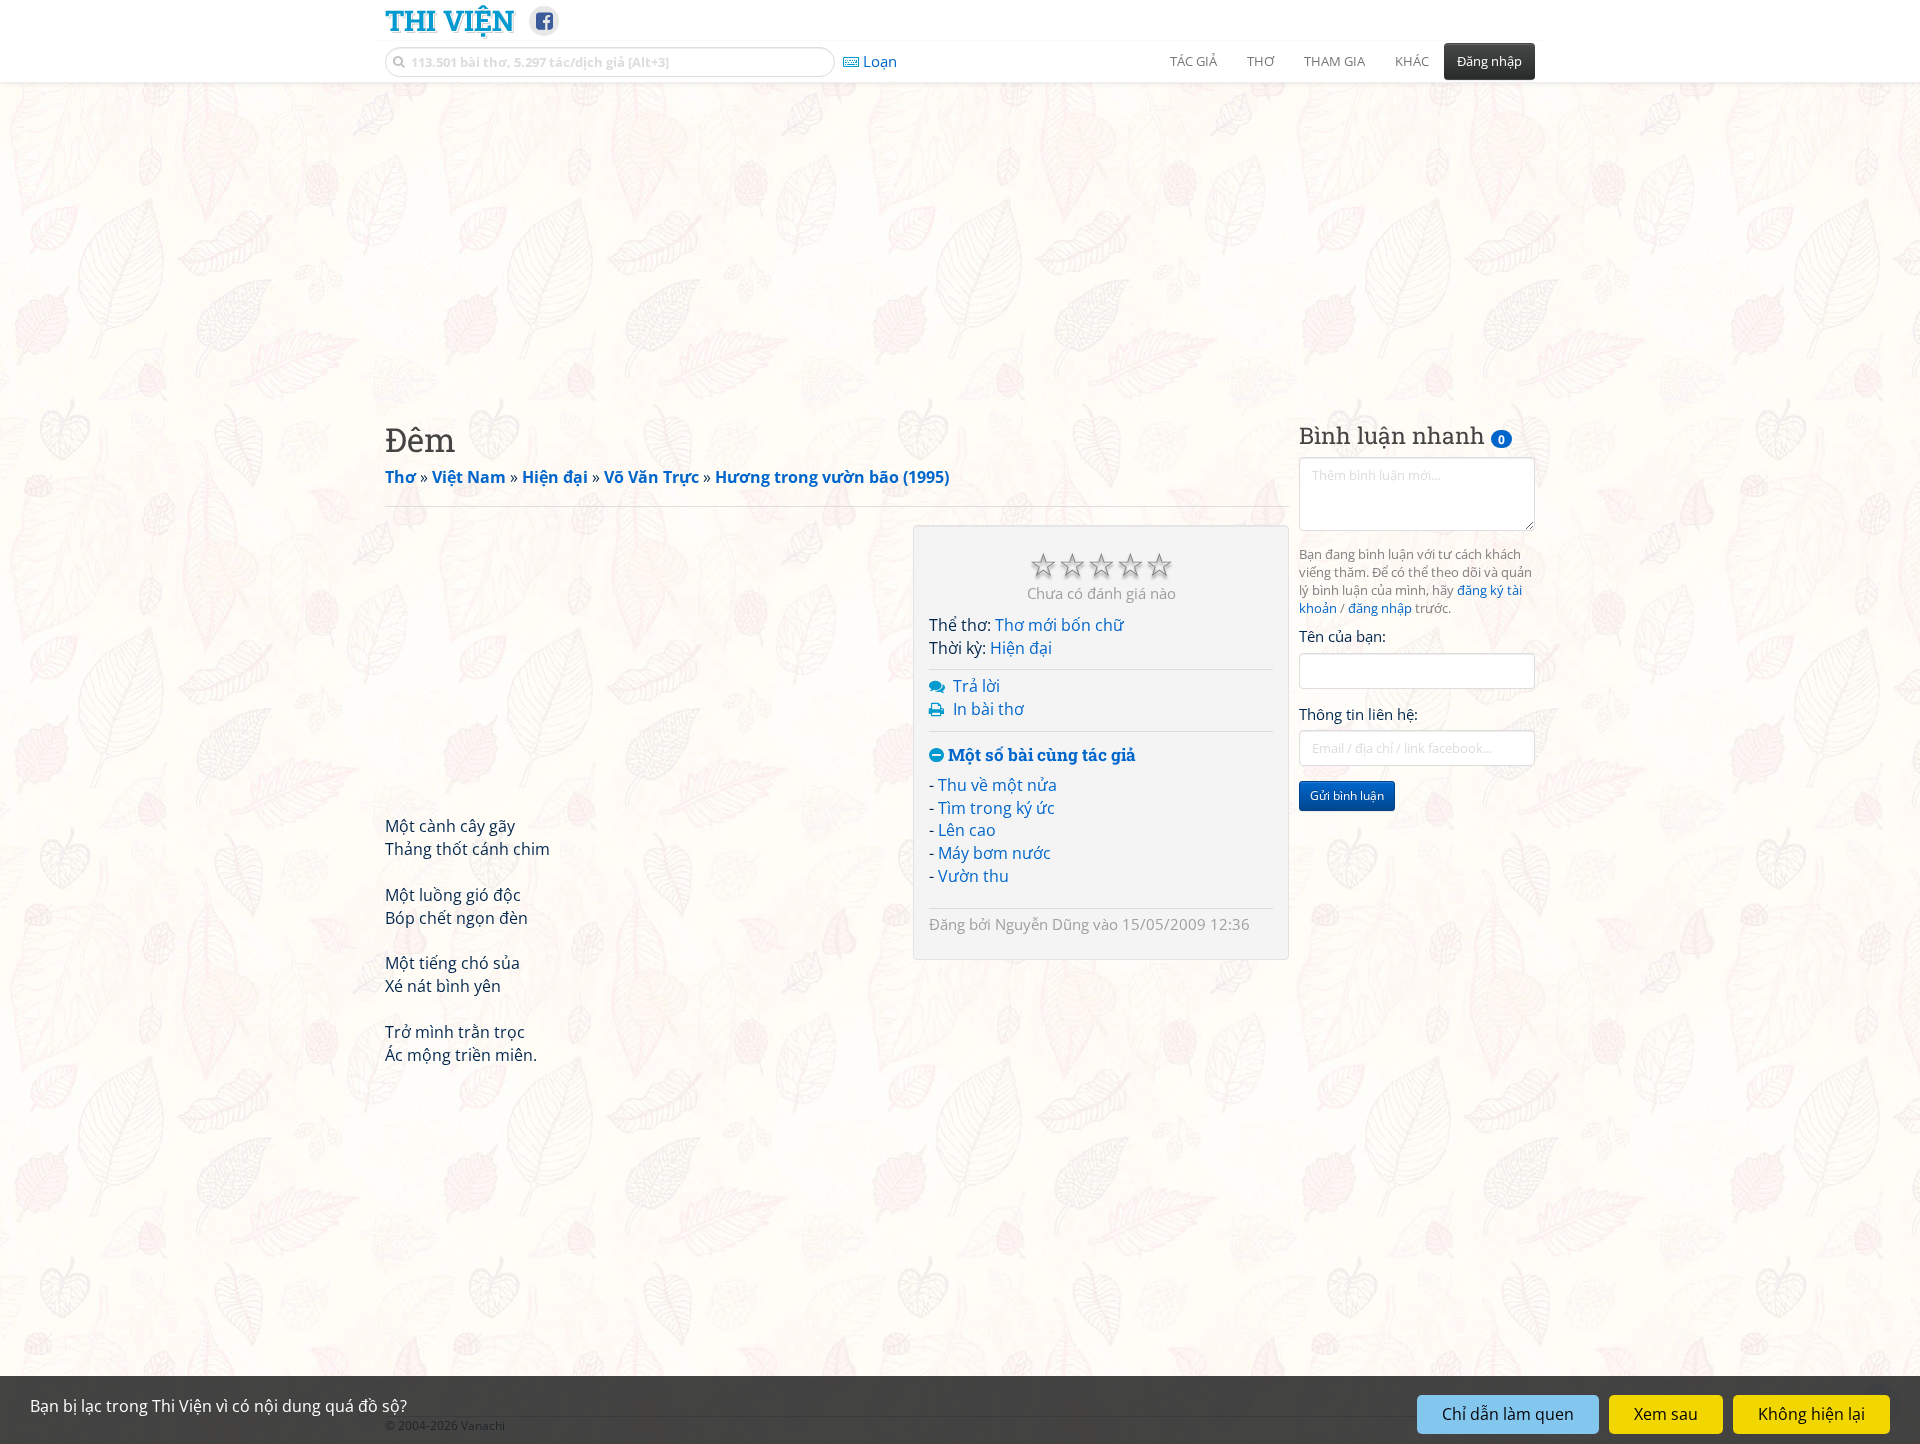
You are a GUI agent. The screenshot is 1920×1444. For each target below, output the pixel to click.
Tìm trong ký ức (996, 808)
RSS (1524, 1425)
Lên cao (967, 830)
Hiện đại (1021, 648)
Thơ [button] (1260, 61)
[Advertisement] (960, 235)
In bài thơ (988, 709)
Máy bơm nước (994, 853)
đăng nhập (1380, 608)
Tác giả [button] (1193, 61)
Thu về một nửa (997, 785)
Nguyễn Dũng (1042, 924)
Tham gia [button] (1334, 61)
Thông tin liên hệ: (1358, 714)
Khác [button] (1412, 61)
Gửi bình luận (1347, 795)
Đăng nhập (1489, 61)
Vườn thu (973, 876)
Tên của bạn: (1342, 636)
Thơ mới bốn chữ (1059, 625)
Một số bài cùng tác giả (1040, 755)
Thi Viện (449, 20)
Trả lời (976, 686)
